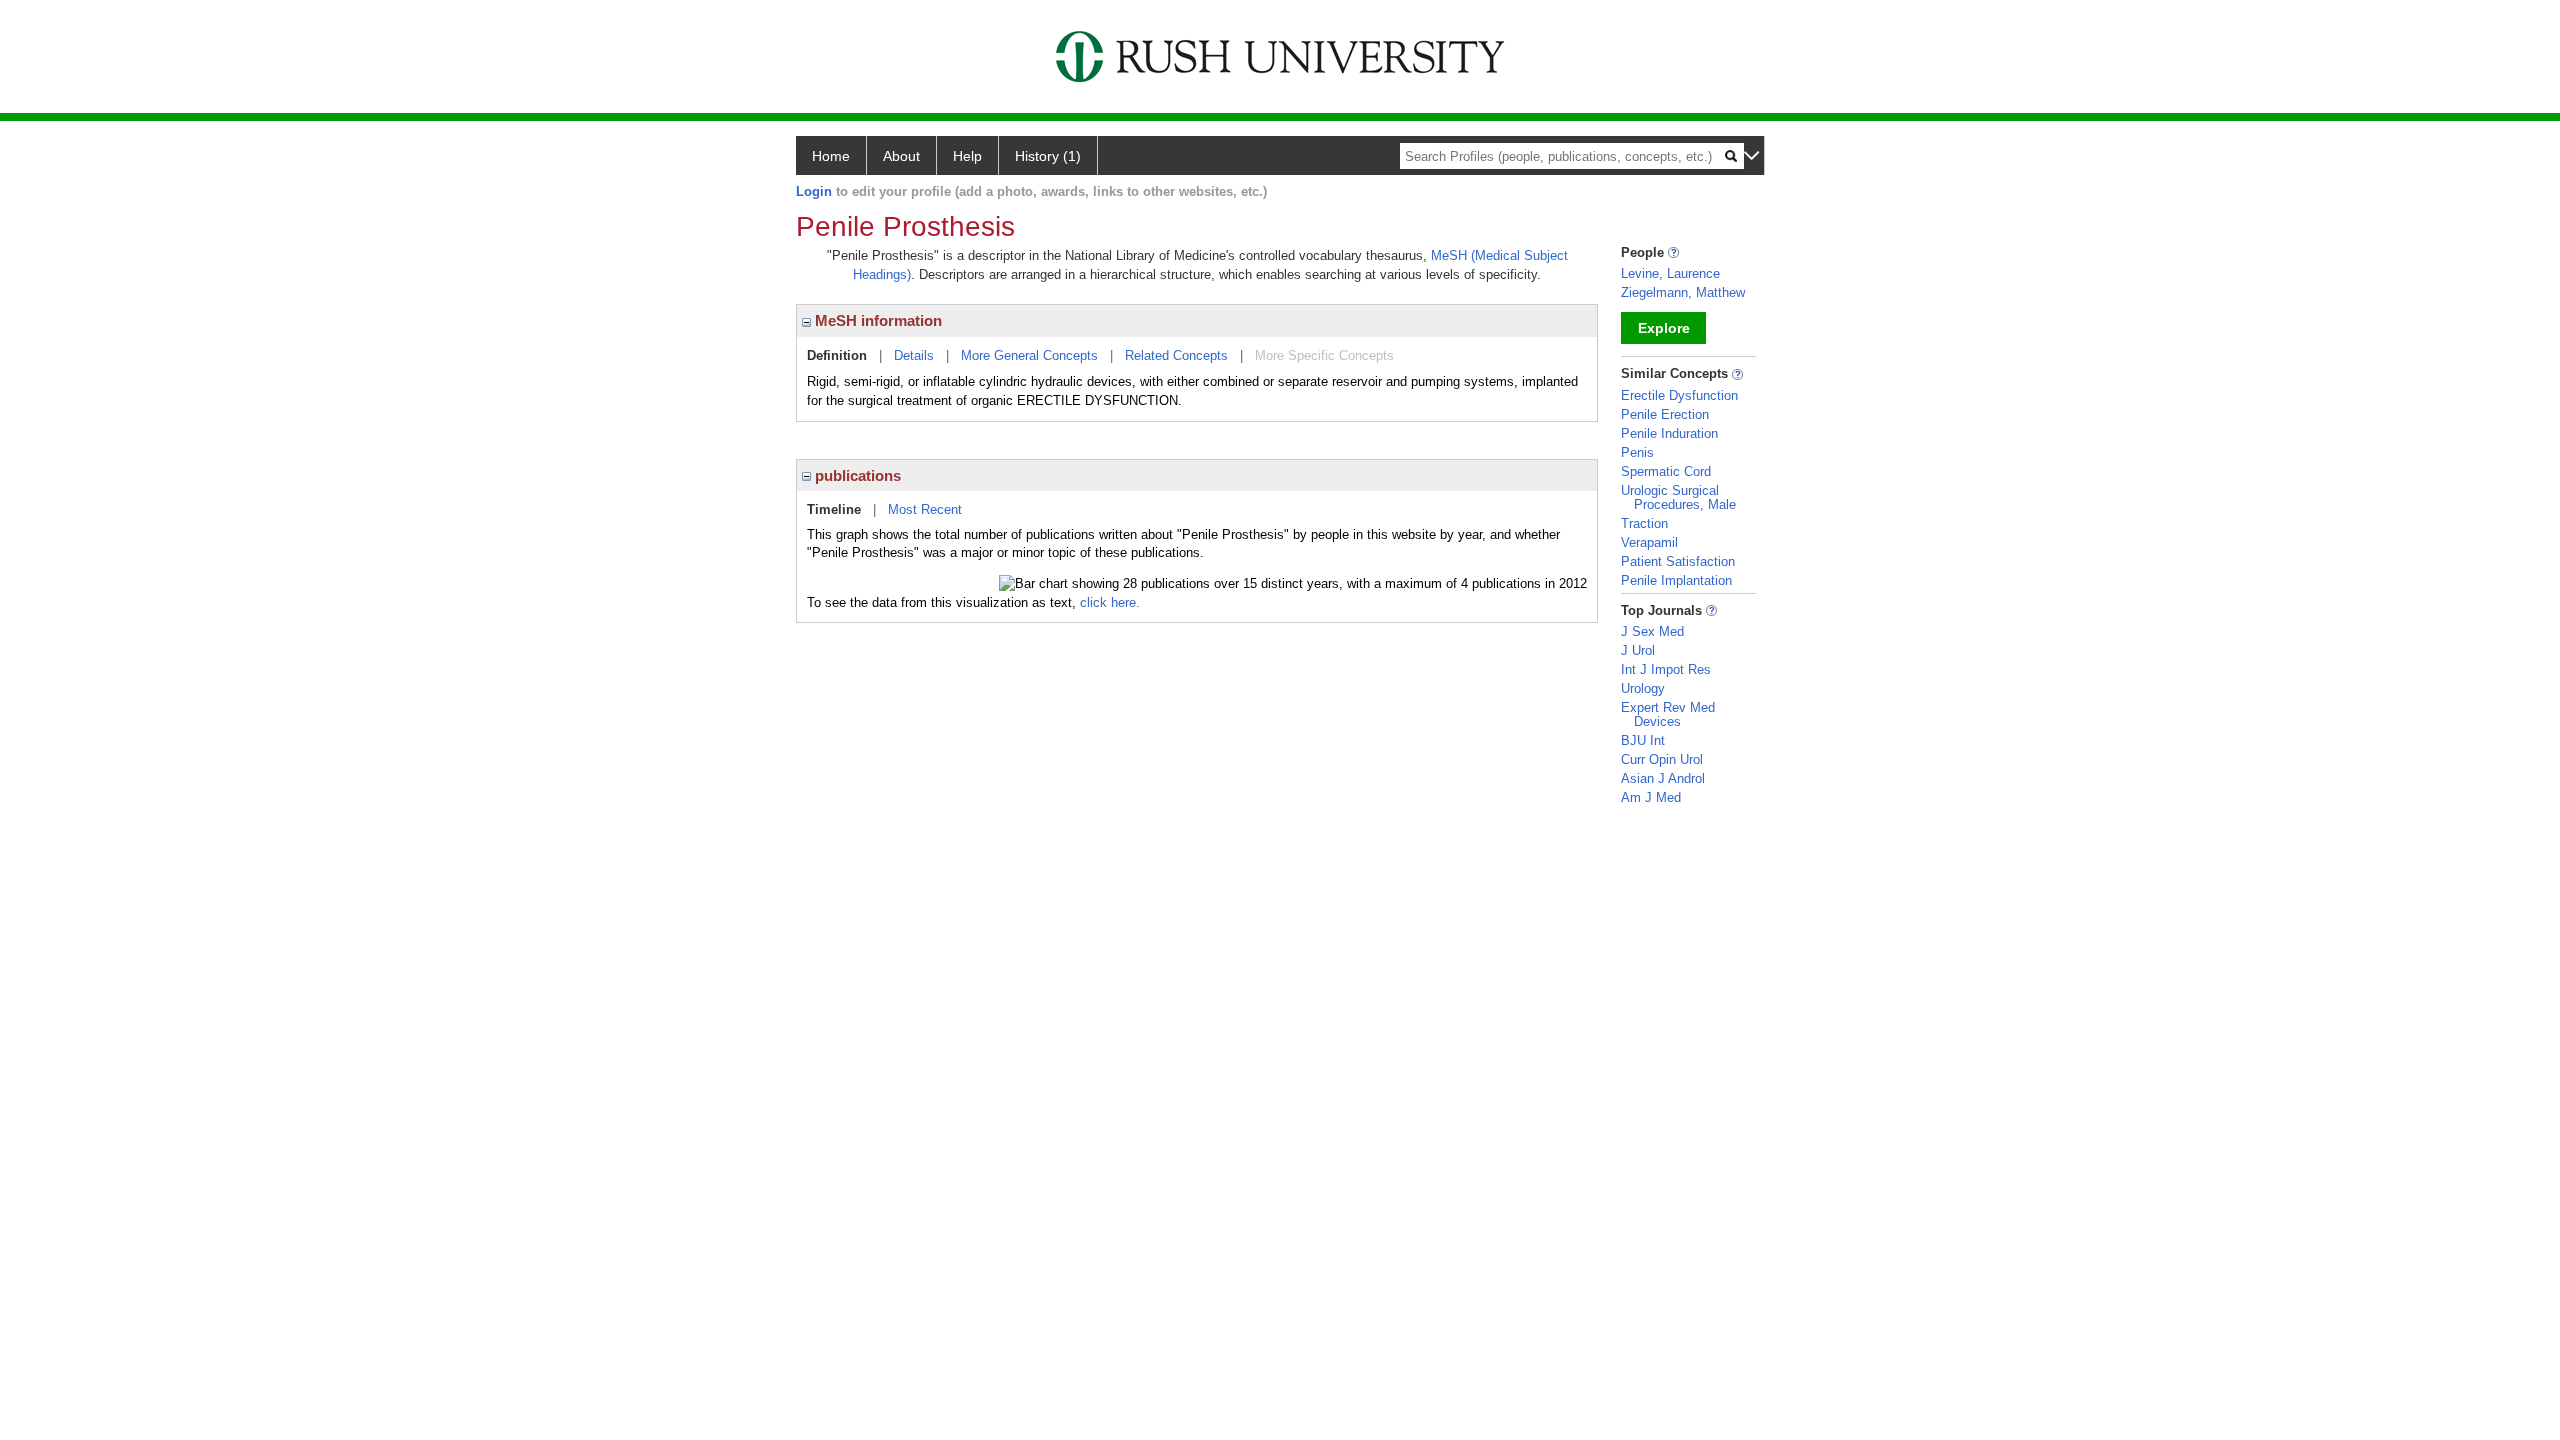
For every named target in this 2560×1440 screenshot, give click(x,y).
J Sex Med (1652, 631)
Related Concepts (1176, 355)
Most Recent (925, 509)
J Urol (1638, 650)
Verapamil (1649, 542)
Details (914, 355)
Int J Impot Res (1666, 669)
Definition (837, 355)
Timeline (834, 509)
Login (814, 191)
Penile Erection (1665, 414)
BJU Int (1643, 740)
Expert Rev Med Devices (1668, 714)
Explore (1664, 328)
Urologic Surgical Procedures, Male (1678, 497)
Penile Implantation (1676, 580)
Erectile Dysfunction (1679, 395)
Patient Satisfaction (1678, 561)
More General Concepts (1029, 355)
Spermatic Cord (1666, 471)
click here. (1110, 602)
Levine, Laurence (1670, 273)
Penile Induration (1669, 433)
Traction (1644, 523)
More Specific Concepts (1324, 355)
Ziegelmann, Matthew (1683, 292)
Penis (1637, 452)
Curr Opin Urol (1662, 759)
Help (967, 156)
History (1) (1048, 156)
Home (831, 156)
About (901, 156)
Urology (1643, 688)
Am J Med (1651, 797)
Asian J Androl (1663, 778)
